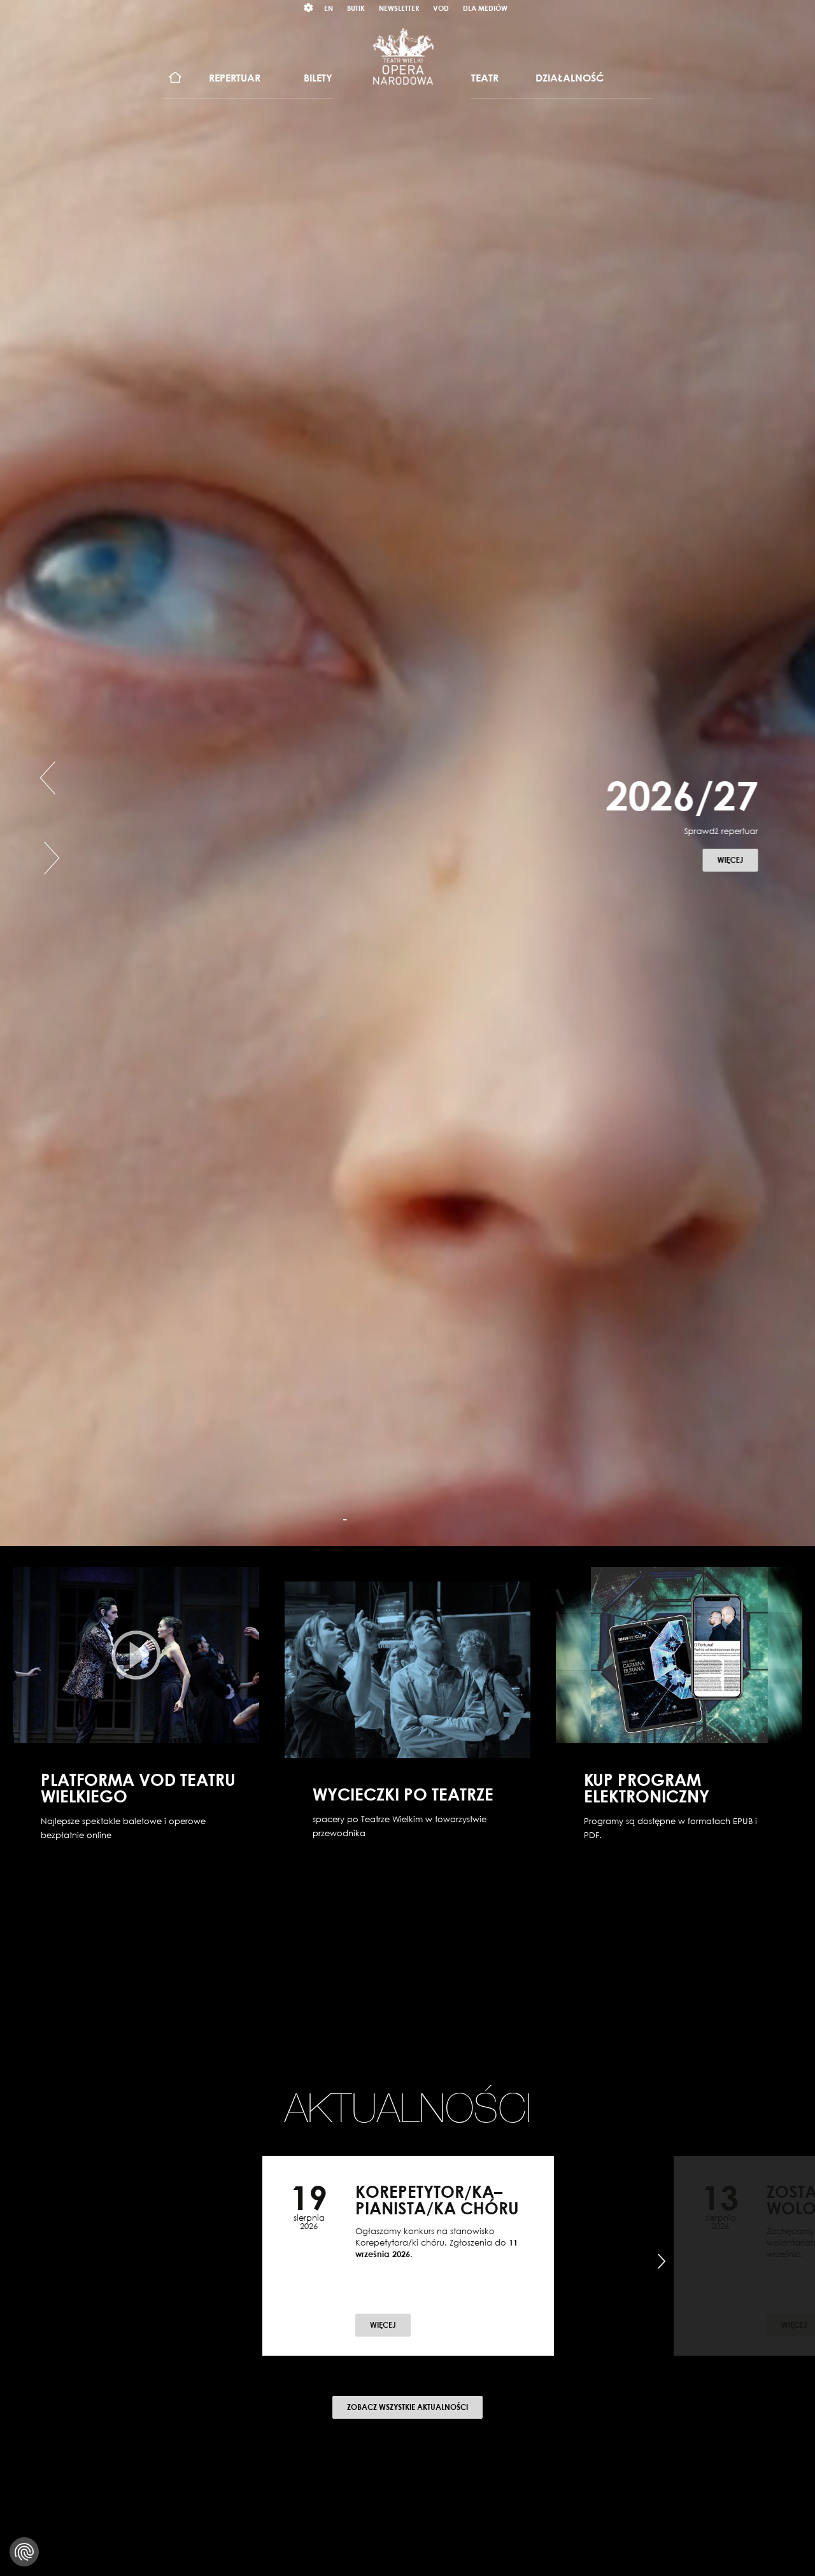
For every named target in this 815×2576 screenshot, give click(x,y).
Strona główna (175, 78)
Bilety (318, 78)
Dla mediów (485, 8)
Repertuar (235, 78)
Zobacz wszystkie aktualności (407, 2407)
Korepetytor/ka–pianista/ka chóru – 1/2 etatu (437, 2208)
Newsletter (399, 8)
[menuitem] (175, 78)
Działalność (570, 78)
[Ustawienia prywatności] (24, 2552)
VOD (441, 8)
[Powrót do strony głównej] (403, 56)
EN (329, 8)
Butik (356, 8)
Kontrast (309, 8)
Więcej (737, 860)
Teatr (485, 78)
